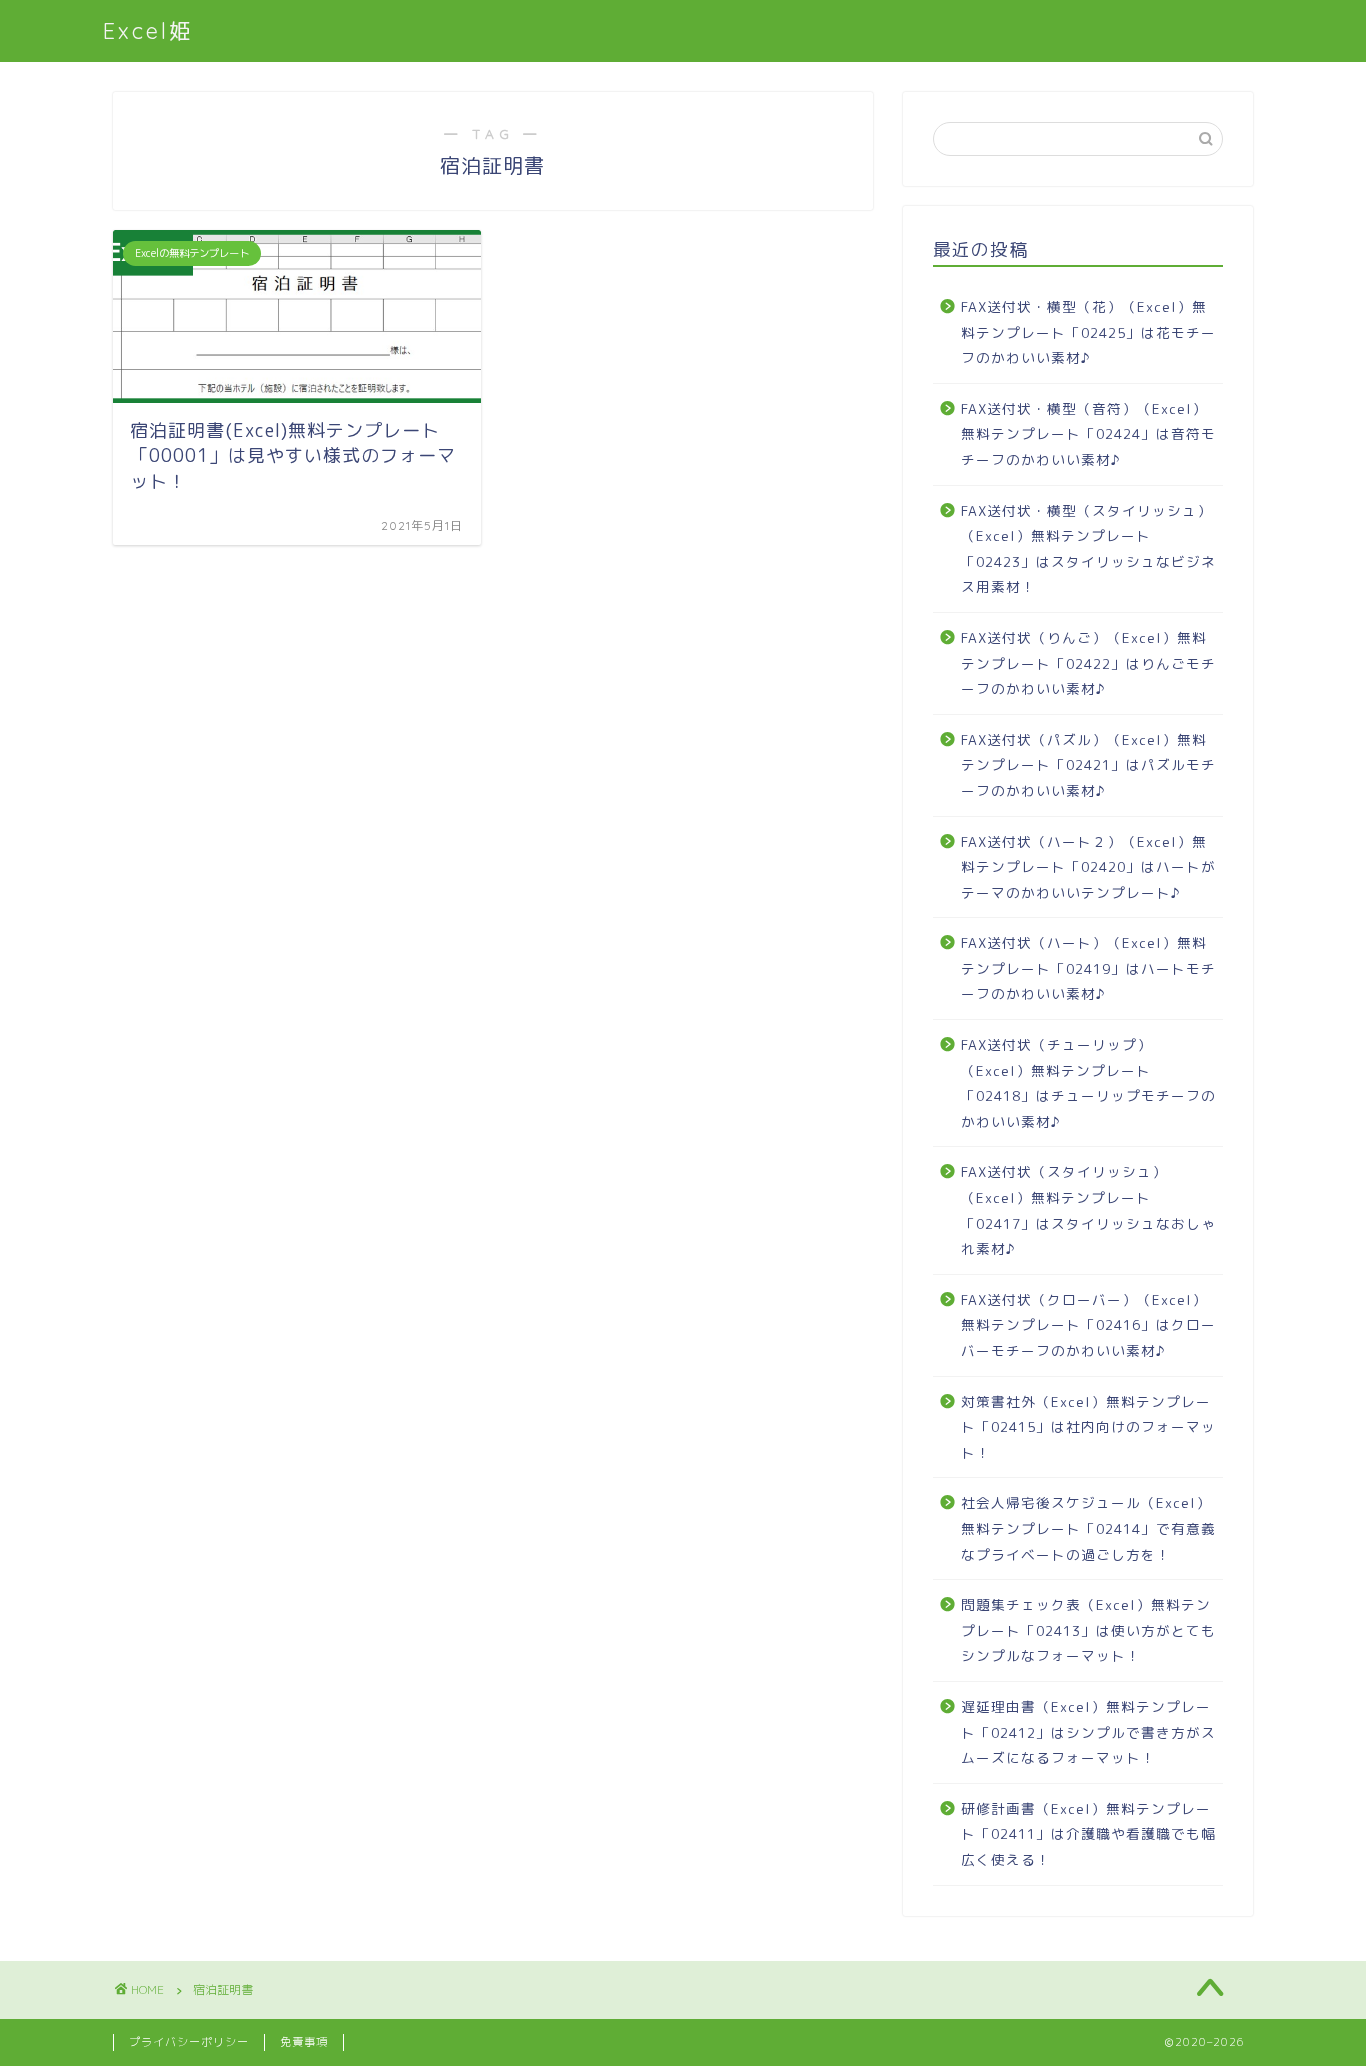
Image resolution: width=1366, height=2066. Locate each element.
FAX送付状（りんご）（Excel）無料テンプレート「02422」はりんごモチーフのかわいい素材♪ (1088, 663)
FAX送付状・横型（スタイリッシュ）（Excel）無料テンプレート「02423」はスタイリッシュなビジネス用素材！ (1088, 549)
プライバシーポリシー (189, 2042)
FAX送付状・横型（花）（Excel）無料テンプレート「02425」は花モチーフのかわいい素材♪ (1088, 332)
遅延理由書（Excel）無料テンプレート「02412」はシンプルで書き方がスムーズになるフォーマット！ (1088, 1732)
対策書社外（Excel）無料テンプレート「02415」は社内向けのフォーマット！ (1088, 1427)
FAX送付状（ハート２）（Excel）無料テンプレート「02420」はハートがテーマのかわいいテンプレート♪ (1088, 867)
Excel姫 (148, 30)
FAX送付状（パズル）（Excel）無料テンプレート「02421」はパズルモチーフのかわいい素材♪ (1088, 765)
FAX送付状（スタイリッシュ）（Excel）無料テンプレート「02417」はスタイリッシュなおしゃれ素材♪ (1088, 1210)
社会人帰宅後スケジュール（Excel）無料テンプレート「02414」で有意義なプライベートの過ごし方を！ (1088, 1528)
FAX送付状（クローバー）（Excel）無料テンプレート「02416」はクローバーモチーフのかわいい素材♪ (1088, 1325)
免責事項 (304, 2042)
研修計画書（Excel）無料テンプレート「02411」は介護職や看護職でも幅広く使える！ (1088, 1834)
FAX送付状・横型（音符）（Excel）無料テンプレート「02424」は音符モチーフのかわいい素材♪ (1088, 434)
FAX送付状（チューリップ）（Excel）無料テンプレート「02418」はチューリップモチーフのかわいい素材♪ (1088, 1083)
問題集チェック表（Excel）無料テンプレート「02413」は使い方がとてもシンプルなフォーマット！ (1088, 1630)
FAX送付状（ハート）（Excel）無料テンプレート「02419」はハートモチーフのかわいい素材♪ (1088, 968)
